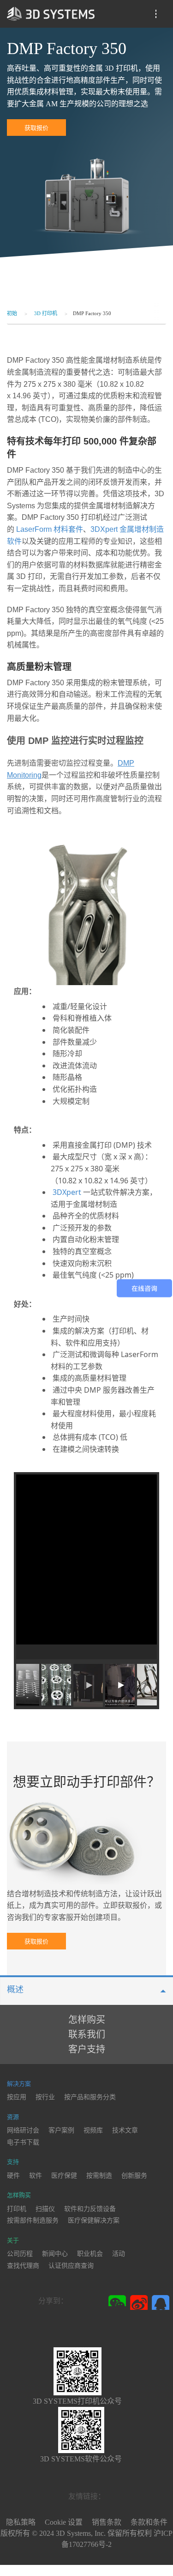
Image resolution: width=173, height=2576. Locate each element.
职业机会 (90, 2254)
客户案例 (61, 2130)
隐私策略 (21, 2522)
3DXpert (67, 1192)
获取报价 (36, 128)
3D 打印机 (46, 313)
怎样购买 (87, 2020)
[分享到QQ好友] (161, 2302)
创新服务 (134, 2176)
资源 (13, 2117)
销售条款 (107, 2522)
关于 (13, 2240)
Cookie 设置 (64, 2522)
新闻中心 (55, 2254)
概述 (15, 1990)
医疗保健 (64, 2176)
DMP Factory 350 (92, 313)
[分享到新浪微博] (140, 2302)
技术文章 (125, 2130)
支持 (13, 2162)
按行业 (45, 2097)
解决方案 (19, 2084)
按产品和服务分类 (90, 2097)
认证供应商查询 (71, 2266)
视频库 (93, 2130)
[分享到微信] (118, 2301)
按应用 (17, 2097)
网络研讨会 (23, 2130)
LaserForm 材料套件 (50, 529)
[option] (86, 1567)
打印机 (17, 2209)
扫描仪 (45, 2209)
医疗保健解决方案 (94, 2220)
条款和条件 (149, 2522)
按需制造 (99, 2176)
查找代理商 (23, 2266)
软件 (36, 2176)
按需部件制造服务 (33, 2220)
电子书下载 (23, 2142)
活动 (119, 2254)
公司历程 (20, 2254)
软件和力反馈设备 (90, 2209)
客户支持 (87, 2049)
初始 (12, 313)
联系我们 (87, 2034)
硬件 (13, 2176)
